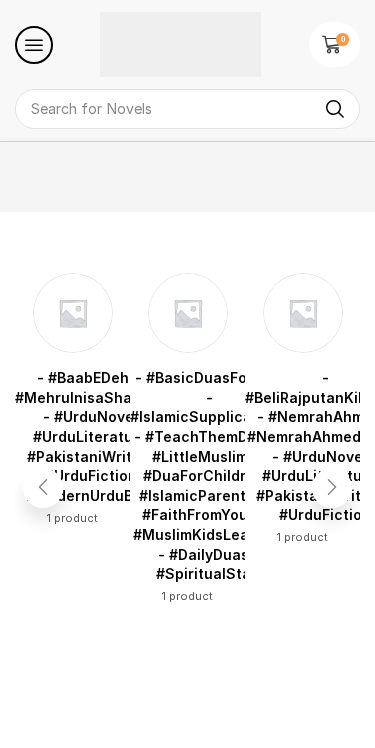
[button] (34, 45)
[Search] (335, 109)
